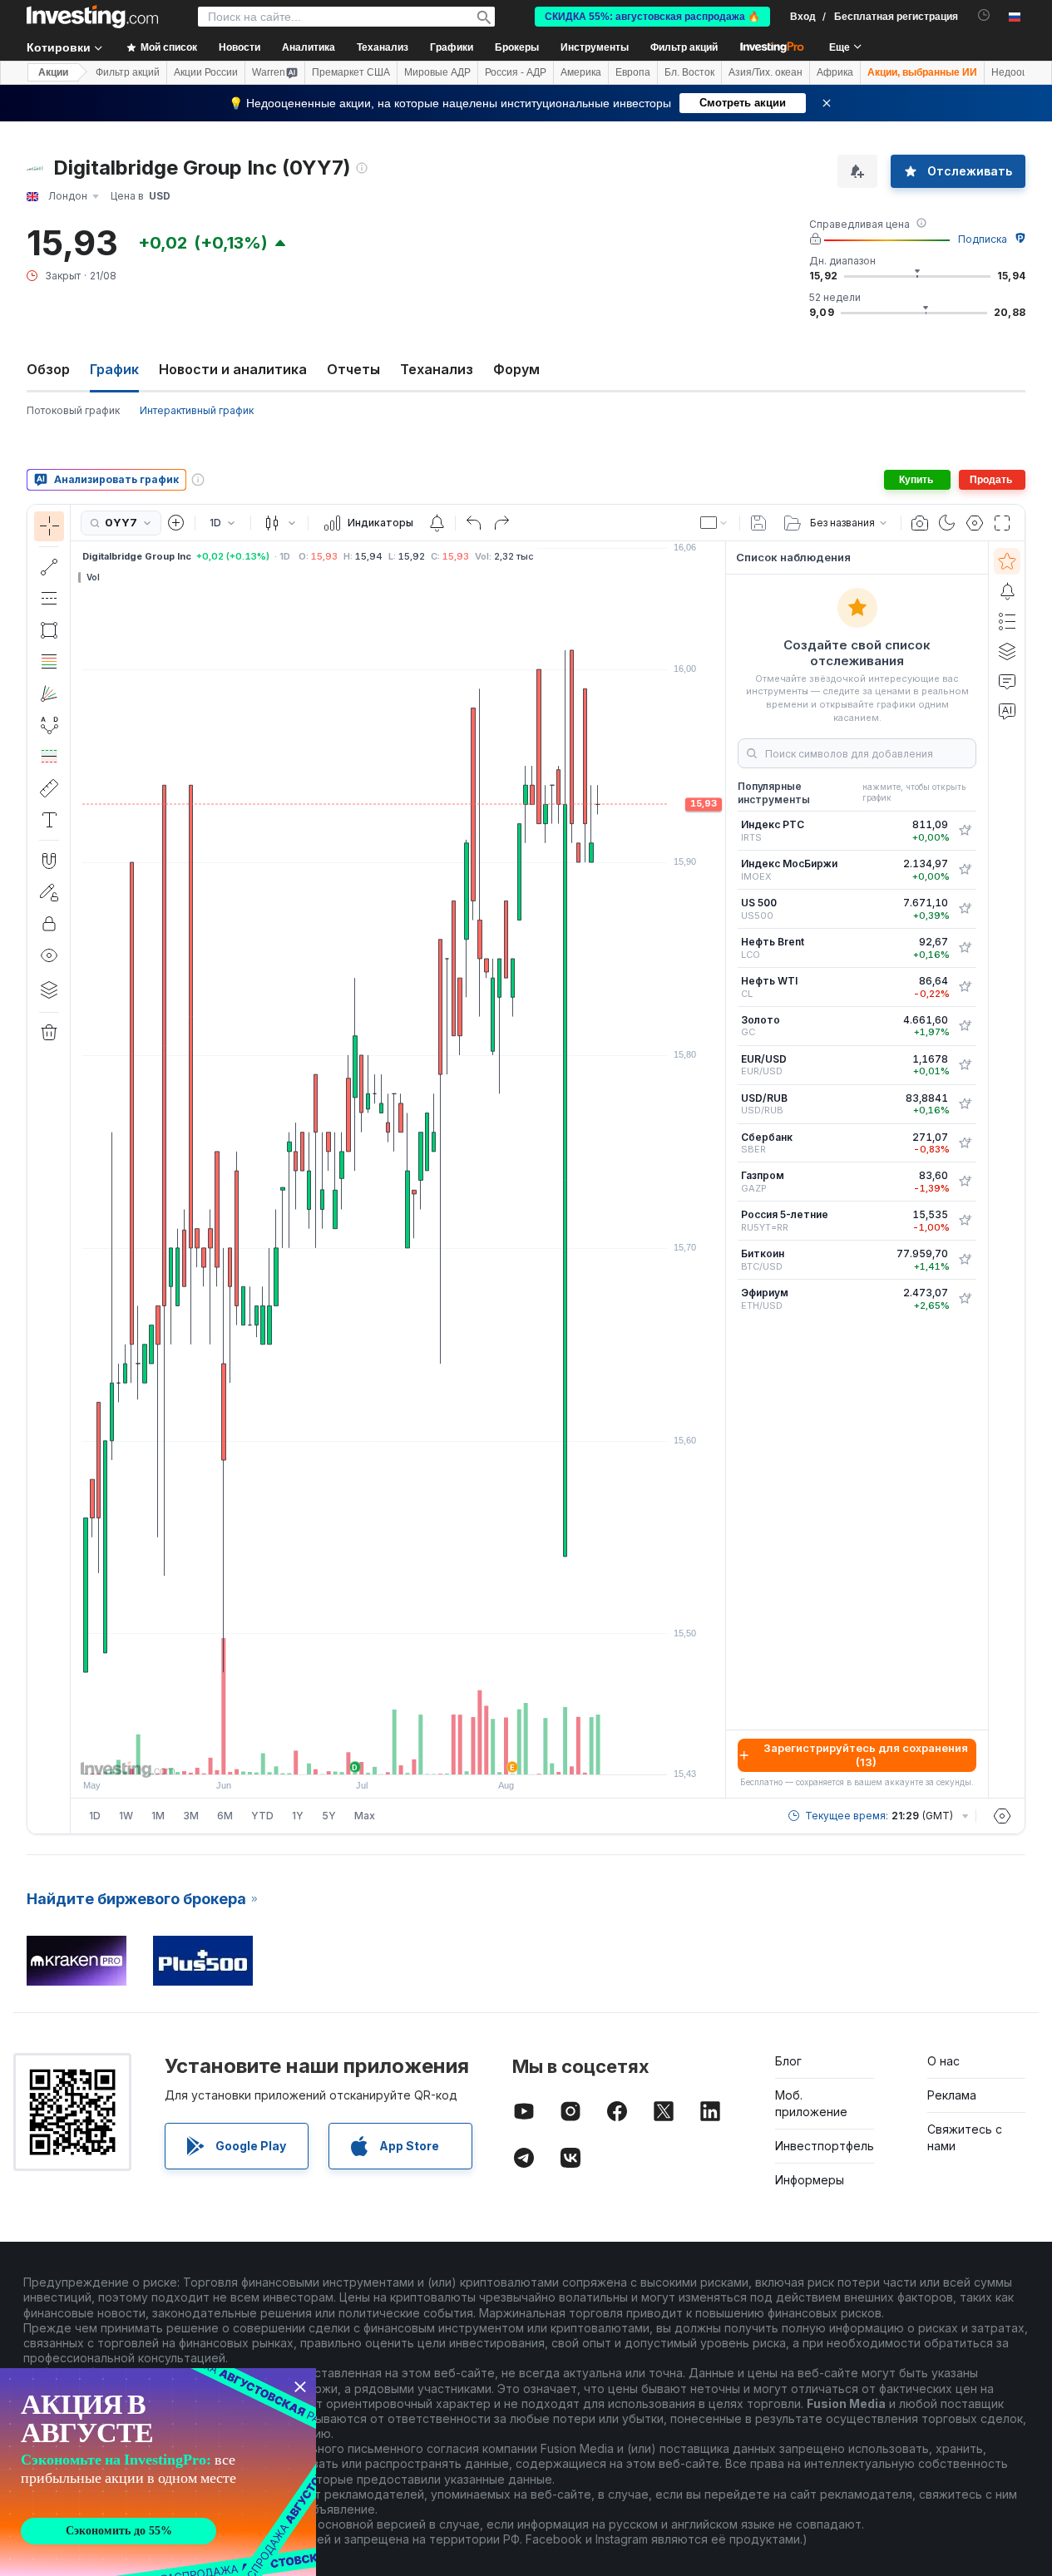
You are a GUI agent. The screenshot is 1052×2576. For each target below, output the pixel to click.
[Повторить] (501, 523)
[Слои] (49, 989)
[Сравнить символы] (176, 523)
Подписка (983, 239)
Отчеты (353, 369)
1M (158, 1816)
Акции (53, 72)
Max (365, 1816)
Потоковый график (73, 410)
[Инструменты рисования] (76, 1169)
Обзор (48, 369)
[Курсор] (49, 526)
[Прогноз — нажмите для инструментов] (49, 757)
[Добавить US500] (965, 909)
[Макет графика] (714, 523)
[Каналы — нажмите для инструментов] (49, 599)
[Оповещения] (1007, 591)
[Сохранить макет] (758, 523)
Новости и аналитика (233, 369)
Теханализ (437, 369)
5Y (329, 1816)
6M (225, 1816)
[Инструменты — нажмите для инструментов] (49, 788)
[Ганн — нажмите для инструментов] (49, 693)
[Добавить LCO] (965, 948)
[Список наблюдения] (1007, 561)
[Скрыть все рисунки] (49, 955)
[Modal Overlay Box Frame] (158, 2472)
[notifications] (984, 15)
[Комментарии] (1007, 681)
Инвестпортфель (825, 2146)
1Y (298, 1816)
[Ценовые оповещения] (437, 523)
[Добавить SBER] (965, 1143)
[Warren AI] (1007, 711)
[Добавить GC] (965, 1026)
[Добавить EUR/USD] (965, 1065)
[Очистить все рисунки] (49, 1033)
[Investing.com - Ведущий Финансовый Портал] (92, 17)
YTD (262, 1816)
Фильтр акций (684, 47)
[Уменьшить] (353, 1754)
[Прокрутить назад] (398, 1754)
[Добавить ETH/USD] (965, 1299)
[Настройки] (1002, 1816)
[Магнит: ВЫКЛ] (49, 861)
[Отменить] (474, 523)
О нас (943, 2061)
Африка (835, 72)
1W (126, 1816)
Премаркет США (351, 72)
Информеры (810, 2180)
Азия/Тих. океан (766, 72)
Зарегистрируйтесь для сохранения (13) (866, 1755)
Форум (516, 369)
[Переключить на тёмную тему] (947, 523)
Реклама (952, 2095)
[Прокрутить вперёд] (421, 1754)
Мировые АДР (437, 72)
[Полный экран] (1002, 523)
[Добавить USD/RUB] (965, 1104)
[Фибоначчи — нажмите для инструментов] (49, 662)
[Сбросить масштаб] (443, 1754)
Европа (633, 72)
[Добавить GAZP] (965, 1182)
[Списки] (1007, 621)
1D (95, 1816)
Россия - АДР (516, 72)
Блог (788, 2061)
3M (191, 1816)
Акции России (206, 72)
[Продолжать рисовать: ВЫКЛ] (49, 892)
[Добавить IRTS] (965, 831)
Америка (581, 72)
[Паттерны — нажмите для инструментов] (49, 725)
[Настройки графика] (975, 523)
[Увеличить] (376, 1754)
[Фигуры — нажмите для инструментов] (49, 630)
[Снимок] (920, 523)
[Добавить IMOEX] (965, 870)
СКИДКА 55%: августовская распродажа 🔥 (652, 17)
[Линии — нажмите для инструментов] (49, 567)
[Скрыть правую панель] (720, 1170)
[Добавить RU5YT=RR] (965, 1221)
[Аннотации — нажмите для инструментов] (49, 820)
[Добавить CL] (965, 987)
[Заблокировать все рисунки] (49, 924)
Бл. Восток (689, 72)
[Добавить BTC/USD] (965, 1260)
